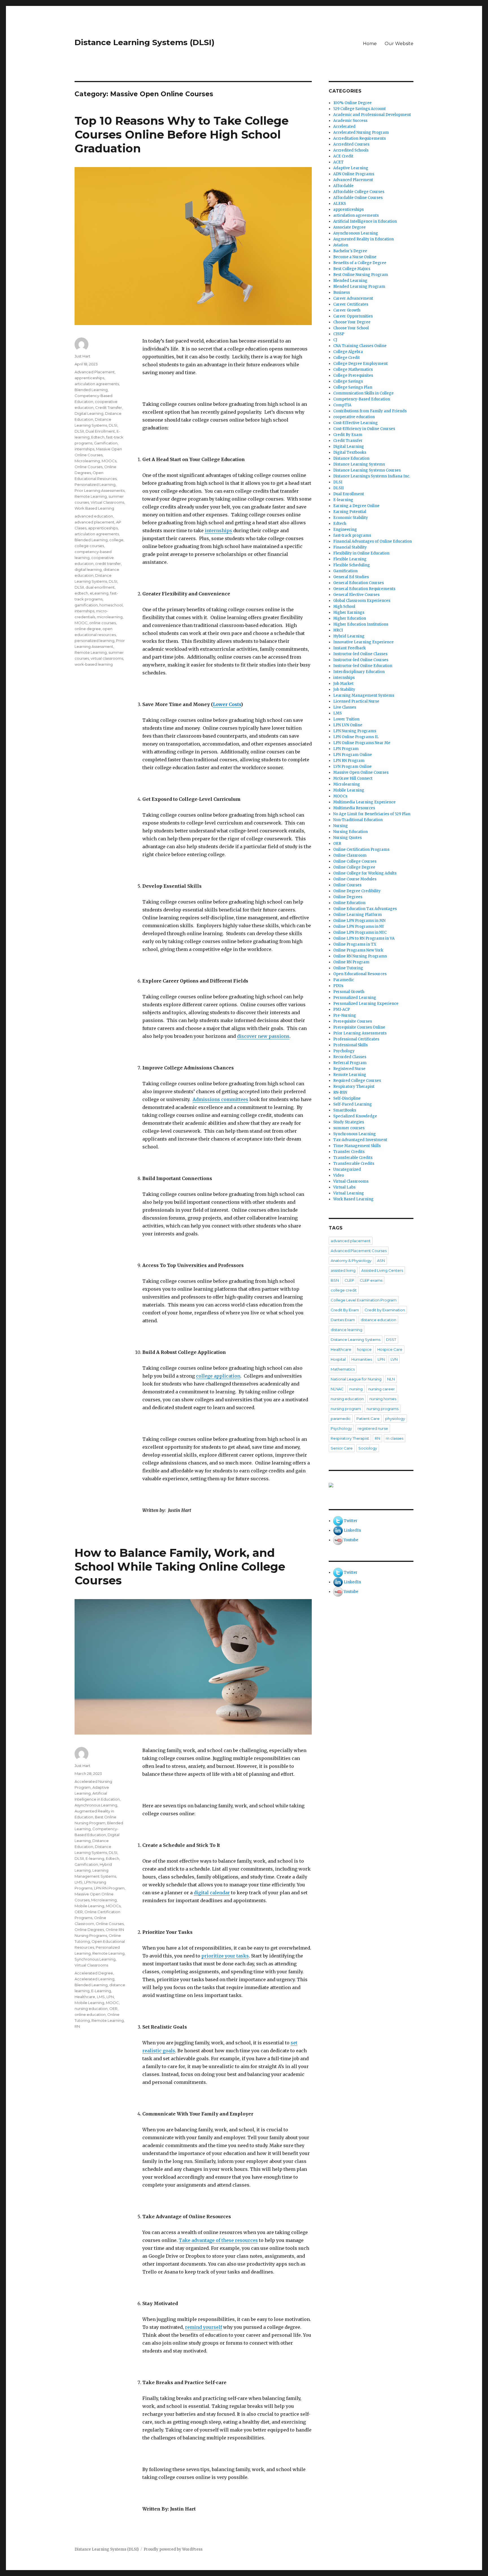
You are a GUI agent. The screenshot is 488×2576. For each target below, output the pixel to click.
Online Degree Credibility (357, 891)
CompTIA (342, 405)
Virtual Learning (349, 1193)
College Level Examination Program (364, 1300)
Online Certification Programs (361, 849)
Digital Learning (89, 413)
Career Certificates (351, 304)
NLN (391, 1379)
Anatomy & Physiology (351, 1260)
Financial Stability (350, 547)
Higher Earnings (349, 612)
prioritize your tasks (225, 1956)
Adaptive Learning (351, 168)
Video (339, 1175)
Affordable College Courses (359, 192)
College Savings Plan (353, 387)
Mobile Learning (89, 1906)
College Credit (347, 358)
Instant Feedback (349, 648)
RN (77, 2026)
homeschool (111, 605)
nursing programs (383, 1409)
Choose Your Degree (352, 322)
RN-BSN (340, 1092)
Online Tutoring (348, 968)
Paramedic (344, 980)
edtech (81, 593)
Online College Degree (354, 867)
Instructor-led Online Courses (361, 660)
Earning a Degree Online (356, 506)
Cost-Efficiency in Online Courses (364, 429)
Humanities (362, 1359)
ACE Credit (343, 156)
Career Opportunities (353, 316)
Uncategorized (347, 1169)
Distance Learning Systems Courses (367, 470)
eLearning (99, 593)
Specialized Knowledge (355, 1116)
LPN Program (346, 749)
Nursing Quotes (348, 838)
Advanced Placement (95, 372)
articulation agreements (97, 384)
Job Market (343, 684)
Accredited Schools (351, 150)
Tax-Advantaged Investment (360, 1140)
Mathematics (343, 1369)
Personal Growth (349, 992)
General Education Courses (359, 583)
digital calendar (212, 1893)
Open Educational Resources (360, 974)
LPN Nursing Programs (355, 731)
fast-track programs (352, 535)
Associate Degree (349, 227)
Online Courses (89, 467)
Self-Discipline (347, 1098)
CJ (335, 340)
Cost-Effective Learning (356, 423)
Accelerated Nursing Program (361, 132)
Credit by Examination (385, 1310)
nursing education (91, 2009)
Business (342, 292)
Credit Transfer (109, 407)
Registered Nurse (349, 1069)
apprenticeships (89, 378)
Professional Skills (350, 1045)
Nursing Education (350, 832)
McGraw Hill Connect (353, 778)
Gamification (106, 443)
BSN (335, 1280)
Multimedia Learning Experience (364, 802)
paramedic (341, 1419)
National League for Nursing (356, 1379)
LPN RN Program (109, 1888)
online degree (88, 629)
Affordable (343, 186)
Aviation (341, 245)
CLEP (349, 1280)
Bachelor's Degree (350, 251)
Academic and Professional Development (372, 115)
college (116, 540)
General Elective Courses (356, 595)
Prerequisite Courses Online (359, 1027)
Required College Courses (357, 1081)
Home (370, 44)
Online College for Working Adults (365, 873)
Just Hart (82, 356)
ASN (381, 1260)
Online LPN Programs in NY (359, 927)
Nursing (341, 826)
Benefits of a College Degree (360, 263)
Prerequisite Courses (353, 1021)
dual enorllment (100, 587)
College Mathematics (353, 370)
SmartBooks (345, 1110)
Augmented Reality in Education (363, 239)
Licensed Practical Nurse (356, 701)
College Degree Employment (360, 364)
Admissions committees (220, 1099)
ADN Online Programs (354, 174)
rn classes (395, 1438)
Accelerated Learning (94, 1979)
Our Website (399, 44)
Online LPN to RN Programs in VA (364, 938)
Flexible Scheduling (352, 565)
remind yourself (203, 2327)
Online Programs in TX (355, 944)
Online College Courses (355, 861)
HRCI (338, 630)
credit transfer (108, 564)
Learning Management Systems (364, 695)
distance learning (347, 1330)
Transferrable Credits (354, 1164)
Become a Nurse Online (355, 257)
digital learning (88, 569)
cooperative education (354, 417)
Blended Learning (91, 390)
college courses (89, 546)
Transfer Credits (349, 1152)
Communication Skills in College (363, 393)
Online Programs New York (358, 950)
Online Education (349, 903)
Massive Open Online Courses (361, 772)
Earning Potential (350, 512)
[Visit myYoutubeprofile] (338, 1540)
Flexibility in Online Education (361, 553)
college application (218, 1376)
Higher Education (350, 618)
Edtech (98, 437)
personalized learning (94, 641)
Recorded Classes (350, 1057)
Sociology (368, 1448)
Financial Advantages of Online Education (372, 541)
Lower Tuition (346, 719)
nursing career (382, 1389)
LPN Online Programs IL (356, 737)
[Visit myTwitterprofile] (338, 1521)
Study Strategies (349, 1122)
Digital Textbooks (350, 452)
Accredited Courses (351, 144)
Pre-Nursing (345, 1015)
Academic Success (350, 121)
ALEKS (340, 204)
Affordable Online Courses (358, 198)
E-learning (95, 1858)
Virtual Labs (344, 1187)
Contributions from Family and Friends (370, 411)
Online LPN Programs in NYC (360, 932)
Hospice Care (390, 1349)
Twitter (351, 1521)
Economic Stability (351, 518)
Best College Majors (352, 269)
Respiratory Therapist (354, 1087)
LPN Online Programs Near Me (362, 743)
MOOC (81, 623)
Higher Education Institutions (361, 624)
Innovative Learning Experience (363, 642)
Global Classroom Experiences (362, 601)
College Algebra (348, 352)
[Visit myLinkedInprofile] (338, 1530)
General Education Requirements (364, 589)
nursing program (346, 1409)
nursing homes (383, 1399)
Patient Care (368, 1419)
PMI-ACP (342, 1009)
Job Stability (344, 690)
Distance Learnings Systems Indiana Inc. (372, 476)
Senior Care (342, 1448)
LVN (394, 1359)
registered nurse (373, 1428)
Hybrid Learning (349, 636)
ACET (338, 162)
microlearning (110, 617)
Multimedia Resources (354, 808)
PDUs (338, 986)
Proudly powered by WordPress (173, 2549)
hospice (364, 1349)
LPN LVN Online (348, 725)
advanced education (94, 516)
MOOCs (109, 461)
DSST (391, 1339)
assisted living (343, 1270)
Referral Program (350, 1063)
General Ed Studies (351, 577)
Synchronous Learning (95, 1959)
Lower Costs (227, 704)
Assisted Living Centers (382, 1270)
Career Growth (347, 310)
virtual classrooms (107, 658)
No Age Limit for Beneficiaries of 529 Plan (372, 814)
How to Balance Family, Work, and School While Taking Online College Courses (180, 1567)
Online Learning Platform (358, 915)
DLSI (113, 425)
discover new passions (263, 1036)
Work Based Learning (94, 508)
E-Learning (101, 1991)
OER (79, 1912)
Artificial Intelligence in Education (365, 221)
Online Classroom (350, 855)
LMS (79, 1882)
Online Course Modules (355, 879)
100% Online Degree (352, 103)
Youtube (351, 1540)
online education (90, 2014)
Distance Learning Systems (359, 464)
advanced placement (94, 522)
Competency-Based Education (362, 399)
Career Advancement (353, 298)
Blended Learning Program (359, 287)
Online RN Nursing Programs (360, 956)
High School (344, 607)
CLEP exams (371, 1280)
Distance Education (351, 458)
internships (218, 530)
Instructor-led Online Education (363, 666)
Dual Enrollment (100, 431)
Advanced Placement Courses (359, 1251)
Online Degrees (89, 1930)
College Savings (348, 381)
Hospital (338, 1359)
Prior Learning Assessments (100, 490)
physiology (395, 1419)
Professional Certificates (356, 1039)
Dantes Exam (343, 1320)
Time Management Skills (357, 1146)
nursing (356, 1389)
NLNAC (337, 1389)
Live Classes (345, 707)
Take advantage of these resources (218, 2240)
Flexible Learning (350, 559)
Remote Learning (91, 496)
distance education (378, 1320)
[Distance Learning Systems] (371, 1485)
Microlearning (87, 461)
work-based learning (94, 664)
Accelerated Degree (94, 1973)
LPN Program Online (353, 755)
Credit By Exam (348, 435)
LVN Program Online (352, 767)
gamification (86, 605)
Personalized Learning (95, 484)
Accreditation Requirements (360, 138)
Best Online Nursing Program (361, 275)
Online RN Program (351, 962)
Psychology (344, 1051)
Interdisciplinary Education (359, 672)
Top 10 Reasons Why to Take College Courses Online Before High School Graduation (182, 134)
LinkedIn (352, 1530)
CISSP (339, 334)
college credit (344, 1290)
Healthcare (85, 1997)
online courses (103, 623)
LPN (110, 1997)
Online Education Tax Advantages (365, 909)
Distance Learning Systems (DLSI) (144, 42)
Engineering (345, 530)
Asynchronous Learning (96, 1805)
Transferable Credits (353, 1158)
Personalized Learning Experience (366, 1004)
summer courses (349, 1128)
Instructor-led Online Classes (360, 654)
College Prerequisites (353, 375)
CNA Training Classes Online (360, 346)
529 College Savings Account (360, 109)
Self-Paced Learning (353, 1104)
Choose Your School (351, 328)
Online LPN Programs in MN (359, 921)
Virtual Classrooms (107, 502)
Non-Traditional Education (358, 820)
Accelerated (344, 127)
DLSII (79, 431)
